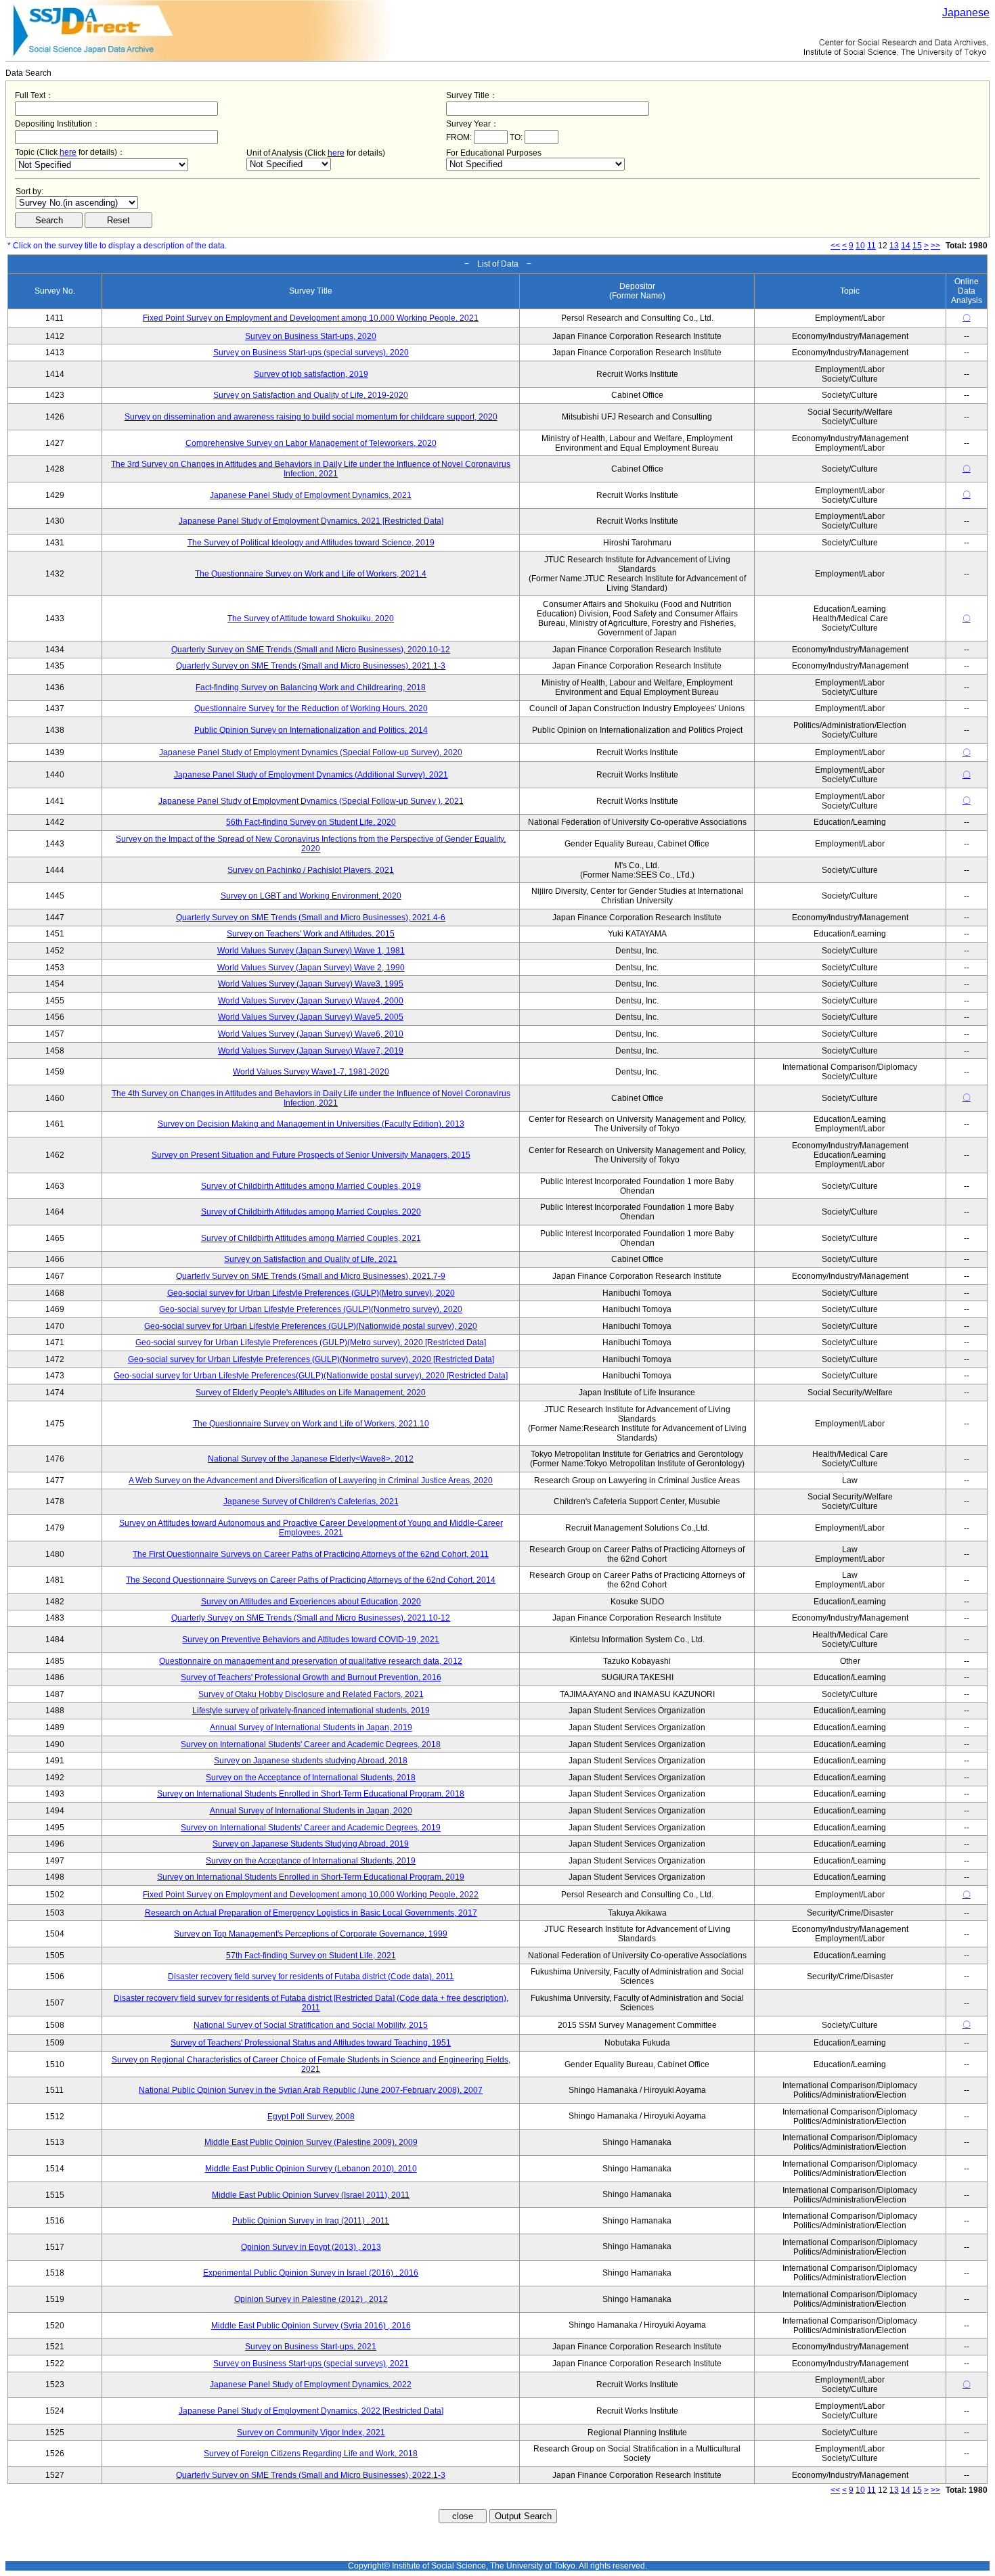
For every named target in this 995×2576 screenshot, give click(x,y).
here (68, 152)
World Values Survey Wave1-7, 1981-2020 (311, 1072)
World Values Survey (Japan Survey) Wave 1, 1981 (311, 951)
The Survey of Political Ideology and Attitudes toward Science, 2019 (311, 543)
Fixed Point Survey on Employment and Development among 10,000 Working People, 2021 (311, 318)
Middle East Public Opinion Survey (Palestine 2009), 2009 (311, 2142)
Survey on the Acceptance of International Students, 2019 (311, 1861)
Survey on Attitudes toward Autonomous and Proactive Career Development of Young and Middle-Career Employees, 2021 (311, 1528)
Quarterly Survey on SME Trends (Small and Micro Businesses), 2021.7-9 (311, 1276)
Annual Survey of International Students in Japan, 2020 (311, 1811)
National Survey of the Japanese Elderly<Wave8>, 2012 (311, 1459)
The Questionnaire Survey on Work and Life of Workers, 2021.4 (311, 574)
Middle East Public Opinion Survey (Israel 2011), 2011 (311, 2195)
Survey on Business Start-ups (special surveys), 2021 (311, 2364)
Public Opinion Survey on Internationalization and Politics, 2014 (311, 730)
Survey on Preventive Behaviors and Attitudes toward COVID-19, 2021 (311, 1640)
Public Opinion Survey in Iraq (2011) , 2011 (311, 2221)
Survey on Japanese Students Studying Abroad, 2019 (311, 1844)
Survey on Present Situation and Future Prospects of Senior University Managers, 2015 (311, 1155)
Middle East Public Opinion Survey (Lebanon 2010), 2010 (311, 2169)
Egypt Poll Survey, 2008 (311, 2117)
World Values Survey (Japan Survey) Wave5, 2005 (311, 1017)
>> (935, 246)
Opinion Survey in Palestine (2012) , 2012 (311, 2299)
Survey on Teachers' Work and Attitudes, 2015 (311, 934)
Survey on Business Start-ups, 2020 (311, 336)
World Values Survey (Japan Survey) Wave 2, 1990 (311, 968)
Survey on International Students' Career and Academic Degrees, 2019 (311, 1828)
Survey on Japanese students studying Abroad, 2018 (311, 1761)
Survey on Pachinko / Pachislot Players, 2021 (311, 870)
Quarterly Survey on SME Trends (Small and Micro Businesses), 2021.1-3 (311, 666)
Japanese (966, 13)
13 (894, 246)
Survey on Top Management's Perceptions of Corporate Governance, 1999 (311, 1934)
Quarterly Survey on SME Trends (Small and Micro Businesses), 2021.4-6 (311, 918)
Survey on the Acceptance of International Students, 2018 (311, 1778)
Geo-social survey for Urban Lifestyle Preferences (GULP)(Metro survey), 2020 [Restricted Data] (311, 1342)
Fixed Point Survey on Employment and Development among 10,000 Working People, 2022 (311, 1895)
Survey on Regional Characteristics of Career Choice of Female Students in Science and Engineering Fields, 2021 (311, 2064)
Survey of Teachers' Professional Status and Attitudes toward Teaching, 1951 (311, 2043)
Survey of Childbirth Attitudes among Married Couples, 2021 (311, 1238)
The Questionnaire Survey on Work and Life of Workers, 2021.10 (311, 1424)
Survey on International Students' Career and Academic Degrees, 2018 (311, 1744)
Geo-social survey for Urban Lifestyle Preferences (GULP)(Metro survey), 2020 (311, 1293)
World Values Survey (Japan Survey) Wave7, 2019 (311, 1051)
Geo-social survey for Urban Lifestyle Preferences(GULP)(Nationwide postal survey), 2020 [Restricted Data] (311, 1376)
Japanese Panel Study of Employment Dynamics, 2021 (311, 495)
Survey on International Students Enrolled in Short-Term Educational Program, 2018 (311, 1794)
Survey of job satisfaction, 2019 (311, 374)
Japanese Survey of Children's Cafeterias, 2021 (311, 1501)
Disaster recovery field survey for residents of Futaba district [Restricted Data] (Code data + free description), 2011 (311, 2003)
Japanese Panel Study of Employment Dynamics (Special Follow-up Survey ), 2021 (311, 801)
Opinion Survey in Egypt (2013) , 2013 (311, 2247)
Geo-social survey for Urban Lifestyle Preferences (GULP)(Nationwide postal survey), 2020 (311, 1326)
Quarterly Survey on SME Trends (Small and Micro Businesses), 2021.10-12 (311, 1618)
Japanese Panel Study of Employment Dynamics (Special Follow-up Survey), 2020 (311, 752)
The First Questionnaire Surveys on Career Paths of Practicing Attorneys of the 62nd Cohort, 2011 (311, 1554)
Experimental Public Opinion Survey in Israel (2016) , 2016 (311, 2273)
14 (906, 246)
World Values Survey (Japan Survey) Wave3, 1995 (311, 984)
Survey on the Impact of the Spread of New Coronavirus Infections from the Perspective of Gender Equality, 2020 (311, 844)
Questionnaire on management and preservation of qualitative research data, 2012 (311, 1661)
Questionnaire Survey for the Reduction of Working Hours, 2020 (311, 708)
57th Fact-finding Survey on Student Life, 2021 (311, 1956)
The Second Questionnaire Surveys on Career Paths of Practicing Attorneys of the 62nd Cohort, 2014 (311, 1580)
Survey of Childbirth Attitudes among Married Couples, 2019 (311, 1186)
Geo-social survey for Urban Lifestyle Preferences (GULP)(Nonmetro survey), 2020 (311, 1309)
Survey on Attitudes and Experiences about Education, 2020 (311, 1602)
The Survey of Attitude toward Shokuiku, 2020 (311, 618)
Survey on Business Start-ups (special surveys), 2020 (311, 353)
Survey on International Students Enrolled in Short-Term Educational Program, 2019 (311, 1877)
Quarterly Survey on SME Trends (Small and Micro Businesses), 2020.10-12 (311, 650)
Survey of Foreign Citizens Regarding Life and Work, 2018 (311, 2454)
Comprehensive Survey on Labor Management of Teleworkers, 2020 (311, 443)
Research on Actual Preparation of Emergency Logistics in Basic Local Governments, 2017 (311, 1913)
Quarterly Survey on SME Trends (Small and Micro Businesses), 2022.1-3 (311, 2475)
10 (860, 246)
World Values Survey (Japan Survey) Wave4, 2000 (311, 1001)
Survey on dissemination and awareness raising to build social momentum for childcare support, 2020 (311, 417)
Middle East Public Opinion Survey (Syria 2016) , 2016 (311, 2326)
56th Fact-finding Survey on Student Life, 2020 (311, 822)
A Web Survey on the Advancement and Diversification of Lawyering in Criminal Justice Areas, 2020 (311, 1481)
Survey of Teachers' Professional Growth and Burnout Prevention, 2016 (311, 1677)
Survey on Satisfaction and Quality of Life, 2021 (311, 1259)
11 (871, 246)
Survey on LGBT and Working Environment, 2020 (311, 896)
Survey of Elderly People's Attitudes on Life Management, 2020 (311, 1393)
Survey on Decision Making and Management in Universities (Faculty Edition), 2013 (311, 1124)
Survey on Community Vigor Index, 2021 (311, 2433)
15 (917, 246)
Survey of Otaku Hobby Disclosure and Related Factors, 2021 (311, 1694)
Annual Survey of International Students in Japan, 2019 (311, 1727)
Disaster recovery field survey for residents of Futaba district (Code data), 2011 (311, 1976)
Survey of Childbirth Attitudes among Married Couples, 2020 (311, 1212)
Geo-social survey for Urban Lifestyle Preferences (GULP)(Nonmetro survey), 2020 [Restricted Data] (311, 1359)
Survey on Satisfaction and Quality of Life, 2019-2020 (311, 395)
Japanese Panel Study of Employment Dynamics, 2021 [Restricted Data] (311, 521)
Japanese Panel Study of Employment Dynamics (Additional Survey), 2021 (311, 775)
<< (835, 246)
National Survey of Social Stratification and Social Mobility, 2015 (311, 2025)
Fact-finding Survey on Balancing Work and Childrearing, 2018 (311, 687)
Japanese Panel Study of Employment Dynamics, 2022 (311, 2385)
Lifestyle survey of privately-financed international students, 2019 (311, 1711)
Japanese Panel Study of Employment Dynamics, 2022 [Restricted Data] (311, 2411)
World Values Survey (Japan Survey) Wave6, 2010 (311, 1034)
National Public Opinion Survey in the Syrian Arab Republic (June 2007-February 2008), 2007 (311, 2090)
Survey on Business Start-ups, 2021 (311, 2347)
